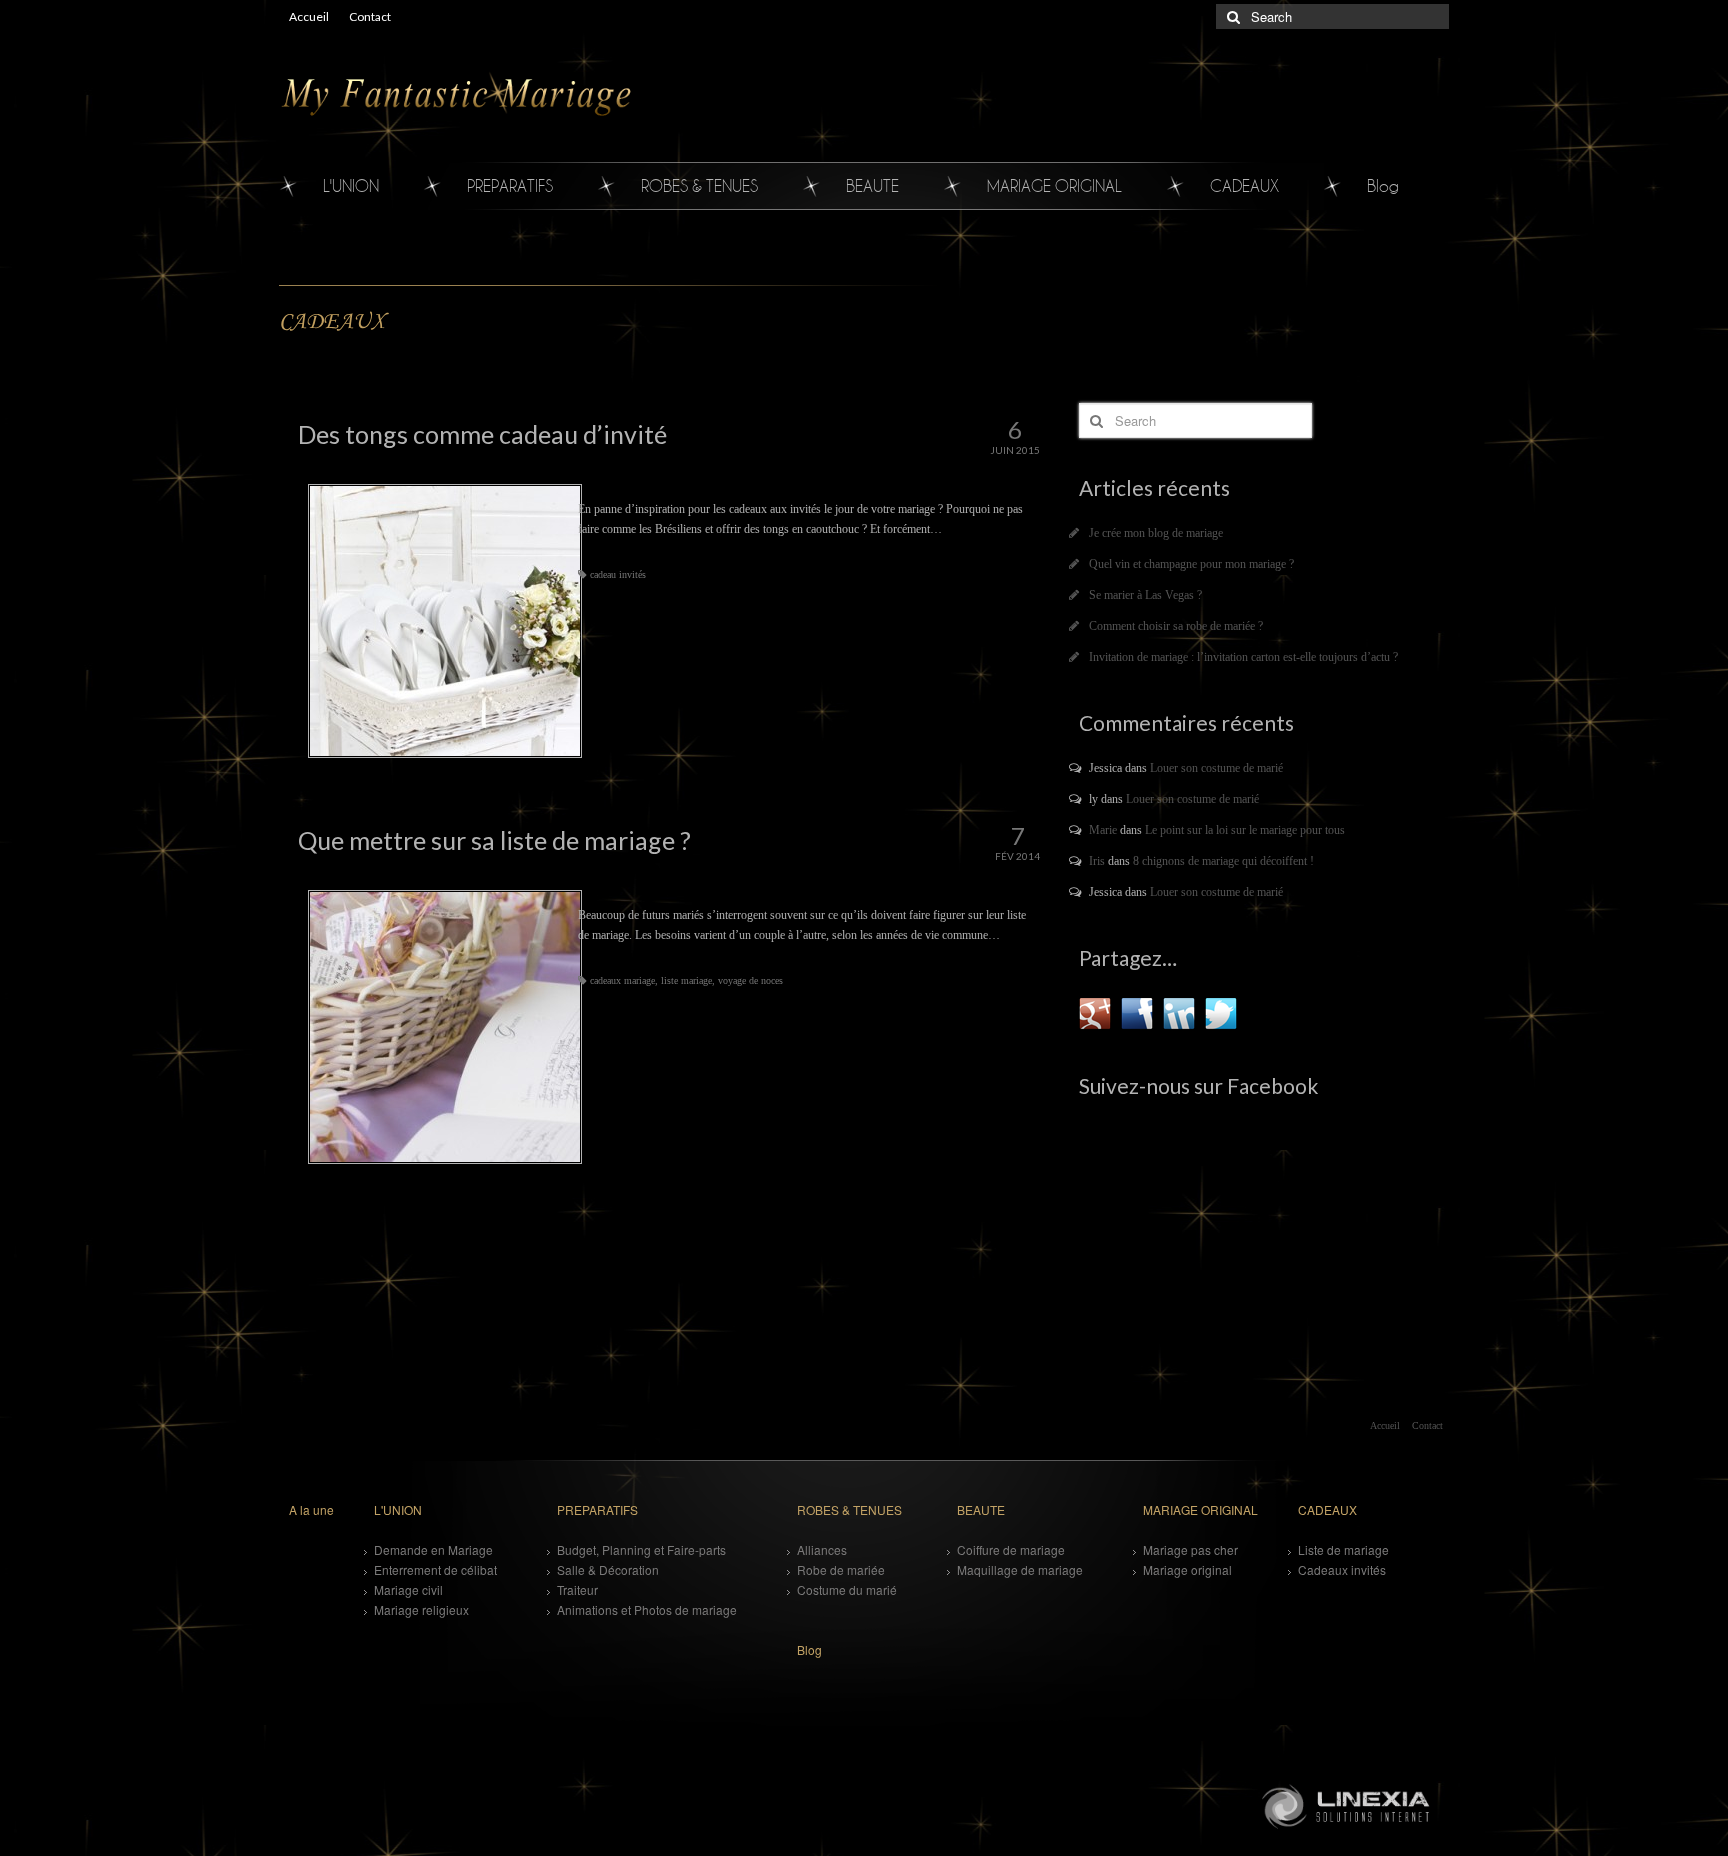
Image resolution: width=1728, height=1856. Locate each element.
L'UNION (351, 185)
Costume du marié (847, 1589)
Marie (1103, 830)
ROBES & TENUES (699, 185)
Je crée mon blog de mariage (1156, 533)
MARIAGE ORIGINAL (1054, 185)
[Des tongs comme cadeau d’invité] (443, 621)
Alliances (822, 1549)
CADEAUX (1244, 185)
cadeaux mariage (622, 980)
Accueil (309, 16)
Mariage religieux (421, 1609)
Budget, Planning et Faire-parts (641, 1549)
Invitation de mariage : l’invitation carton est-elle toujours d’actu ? (1243, 657)
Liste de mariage (1343, 1549)
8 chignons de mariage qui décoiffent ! (1223, 861)
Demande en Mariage (433, 1549)
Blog (1383, 185)
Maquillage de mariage (1020, 1569)
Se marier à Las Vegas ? (1145, 595)
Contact (370, 16)
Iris (1097, 861)
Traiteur (577, 1589)
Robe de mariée (841, 1569)
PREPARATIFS (510, 185)
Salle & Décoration (608, 1569)
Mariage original (1187, 1569)
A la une (311, 1509)
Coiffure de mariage (1011, 1549)
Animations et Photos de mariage (647, 1609)
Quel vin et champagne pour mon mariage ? (1191, 564)
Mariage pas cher (1190, 1549)
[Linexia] (1349, 1805)
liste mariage (686, 980)
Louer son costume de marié (1216, 768)
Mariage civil (408, 1589)
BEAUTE (872, 185)
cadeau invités (618, 574)
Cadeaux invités (1342, 1569)
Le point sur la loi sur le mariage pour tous (1245, 830)
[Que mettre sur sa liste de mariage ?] (443, 1027)
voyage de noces (750, 980)
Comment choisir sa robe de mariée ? (1176, 626)
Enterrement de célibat (435, 1569)
